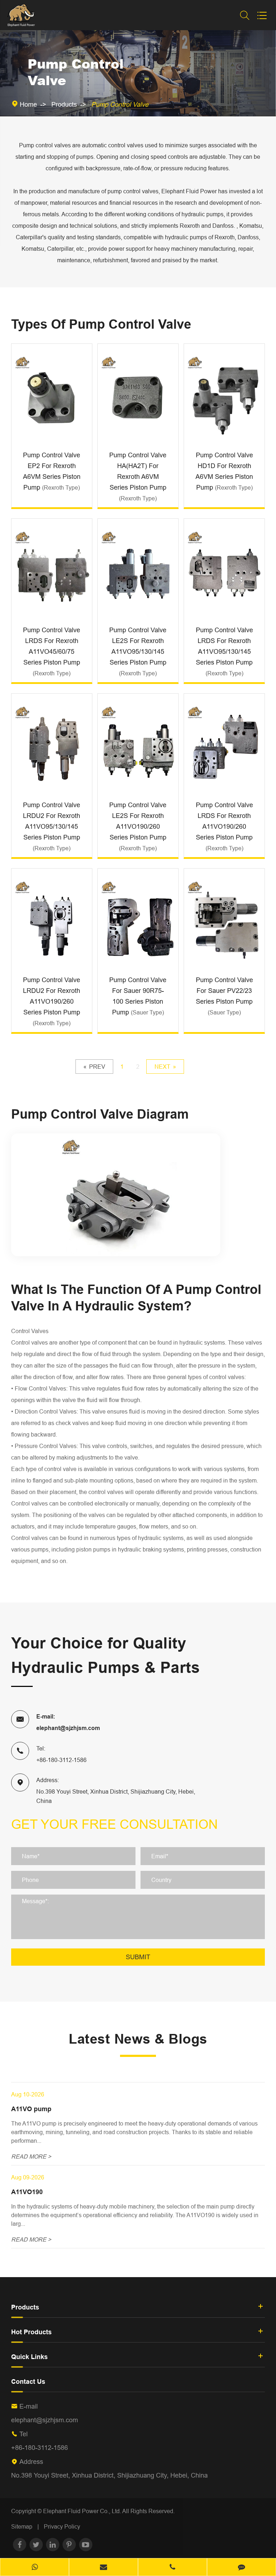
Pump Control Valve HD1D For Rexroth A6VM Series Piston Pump (224, 471)
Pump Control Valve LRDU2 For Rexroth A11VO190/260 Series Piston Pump (52, 1001)
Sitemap (22, 2526)
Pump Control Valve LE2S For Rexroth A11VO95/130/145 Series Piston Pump (138, 651)
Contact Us (28, 2381)
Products (64, 104)
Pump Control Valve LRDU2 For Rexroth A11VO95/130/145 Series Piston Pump (52, 826)
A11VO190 (27, 2192)
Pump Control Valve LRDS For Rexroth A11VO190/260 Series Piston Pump (224, 826)
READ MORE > (31, 2156)
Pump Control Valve (120, 104)
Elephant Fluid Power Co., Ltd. (83, 2511)
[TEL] (172, 2568)
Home (28, 104)
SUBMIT (138, 1957)
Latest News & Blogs (138, 2039)
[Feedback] (241, 2568)
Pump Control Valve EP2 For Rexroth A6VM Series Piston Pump (52, 471)
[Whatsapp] (34, 2568)
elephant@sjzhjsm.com (68, 1728)
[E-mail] (103, 2568)
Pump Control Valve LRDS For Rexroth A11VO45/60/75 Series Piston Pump (52, 651)
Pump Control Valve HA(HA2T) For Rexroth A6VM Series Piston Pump (138, 476)
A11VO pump (31, 2109)
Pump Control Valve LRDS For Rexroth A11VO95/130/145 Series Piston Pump (224, 651)
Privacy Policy (62, 2526)
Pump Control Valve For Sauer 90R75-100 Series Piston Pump (138, 996)
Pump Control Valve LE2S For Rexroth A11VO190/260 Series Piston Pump (138, 826)
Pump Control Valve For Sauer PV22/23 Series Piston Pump (224, 996)
